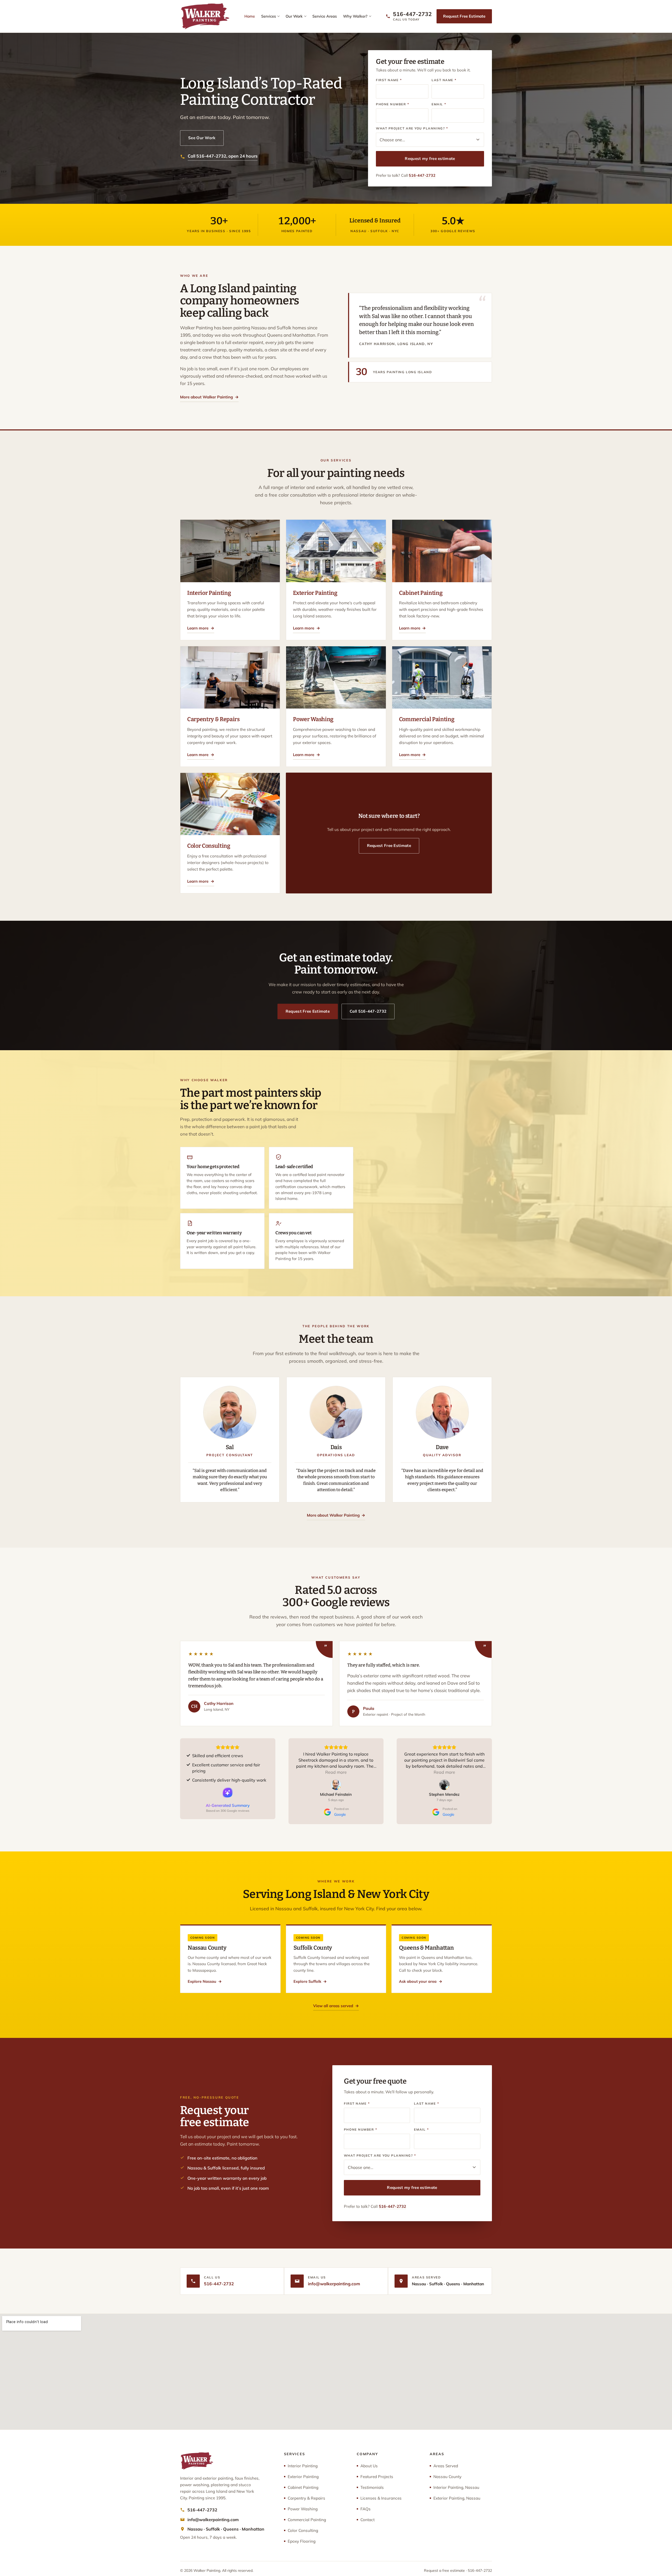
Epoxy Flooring (302, 2541)
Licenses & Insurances (381, 2498)
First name (389, 80)
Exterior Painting (303, 2477)
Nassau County (447, 2477)
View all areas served (336, 2006)
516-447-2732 (422, 175)
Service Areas (325, 16)
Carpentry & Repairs (306, 2498)
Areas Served (446, 2466)
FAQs (366, 2509)
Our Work (294, 16)
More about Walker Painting (209, 397)
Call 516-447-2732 (368, 1011)
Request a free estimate (444, 2570)
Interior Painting (303, 2466)
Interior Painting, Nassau (456, 2487)
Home (250, 16)
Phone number (393, 104)
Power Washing (303, 2509)
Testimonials (372, 2487)
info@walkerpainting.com (334, 2284)
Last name (444, 80)
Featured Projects (377, 2477)
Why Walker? (355, 16)
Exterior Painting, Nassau (457, 2498)
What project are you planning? (412, 128)
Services (269, 16)
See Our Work (202, 138)
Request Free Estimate (464, 16)
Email (439, 104)
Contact (367, 2520)
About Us (369, 2466)
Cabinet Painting (303, 2487)
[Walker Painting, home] (205, 16)
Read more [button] (336, 1772)
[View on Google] (336, 1785)
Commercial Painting (307, 2520)
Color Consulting (303, 2530)
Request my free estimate (430, 158)
